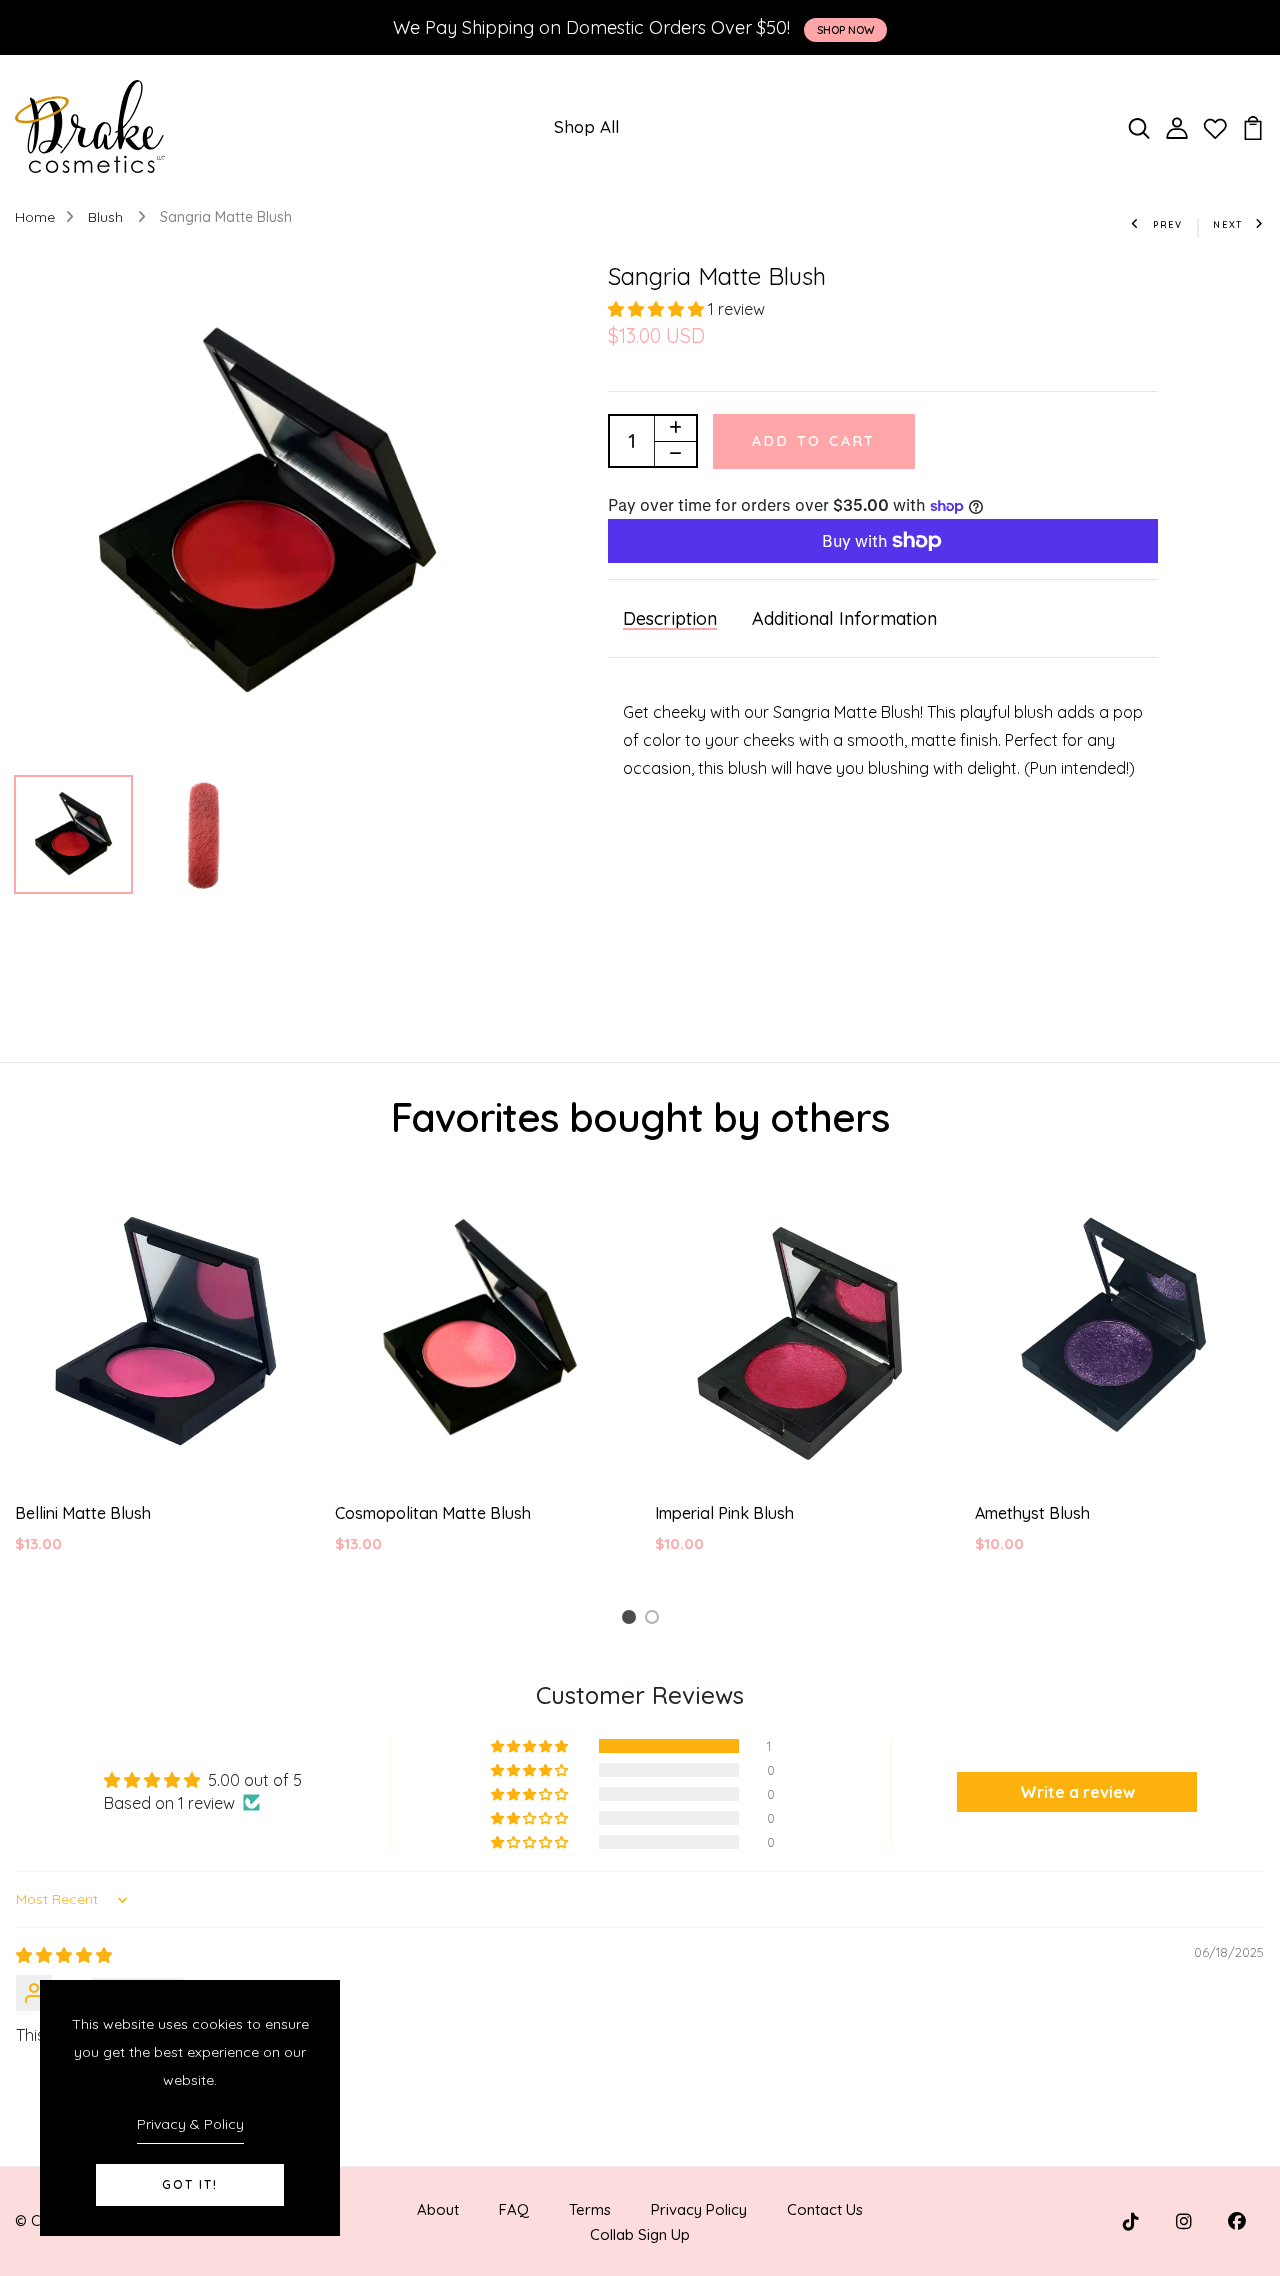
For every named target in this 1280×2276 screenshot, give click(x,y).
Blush (107, 217)
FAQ (514, 2209)
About (438, 2209)
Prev (1168, 224)
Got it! (190, 2184)
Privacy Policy (699, 2209)
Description (670, 618)
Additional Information (844, 618)
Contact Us (825, 2209)
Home (35, 217)
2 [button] (655, 1620)
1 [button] (632, 1620)
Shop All (586, 126)
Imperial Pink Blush (724, 1513)
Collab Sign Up (640, 2234)
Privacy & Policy (190, 2124)
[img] (64, 1955)
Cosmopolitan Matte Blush (433, 1513)
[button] (658, 309)
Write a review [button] (1077, 1792)
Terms (590, 2209)
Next (1228, 224)
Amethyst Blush (1032, 1513)
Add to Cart (814, 441)
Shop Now (845, 30)
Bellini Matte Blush (83, 1513)
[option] (267, 514)
